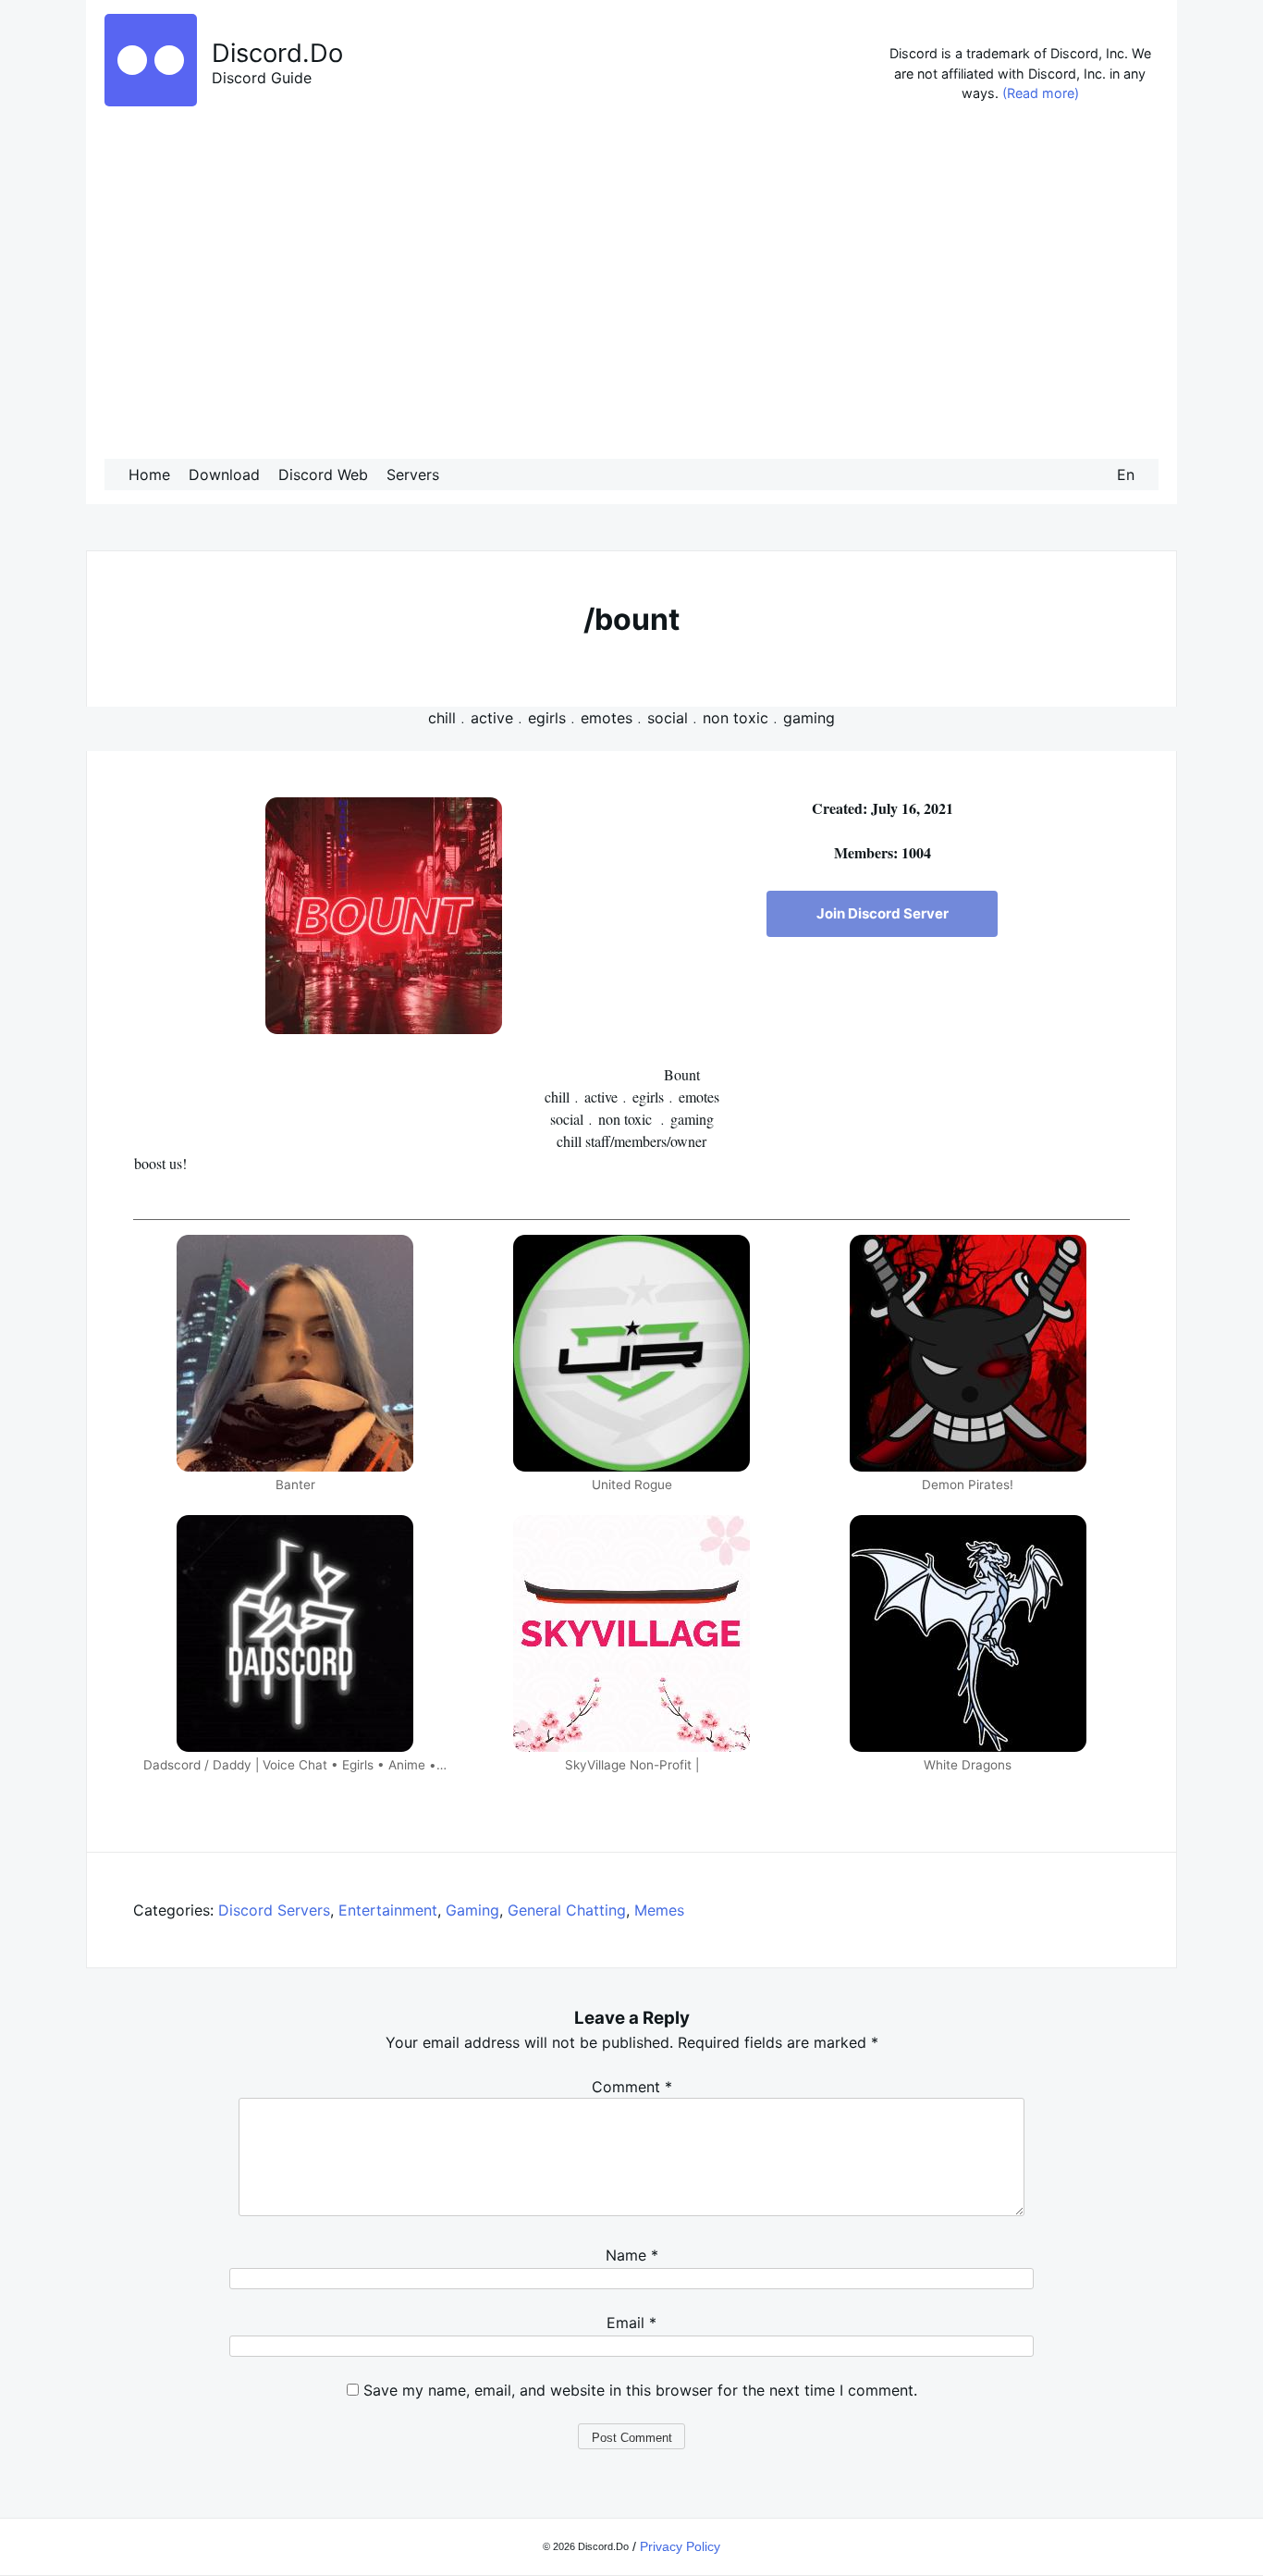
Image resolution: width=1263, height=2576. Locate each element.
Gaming (472, 1910)
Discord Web (323, 475)
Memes (659, 1910)
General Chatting (567, 1910)
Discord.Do (277, 53)
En (1126, 475)
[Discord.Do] (151, 101)
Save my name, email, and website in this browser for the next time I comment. (640, 2390)
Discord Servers (274, 1910)
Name (632, 2255)
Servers (413, 475)
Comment (632, 2087)
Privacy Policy (680, 2546)
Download (224, 475)
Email (631, 2323)
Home (149, 475)
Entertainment (388, 1910)
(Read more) (1041, 93)
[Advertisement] (631, 286)
